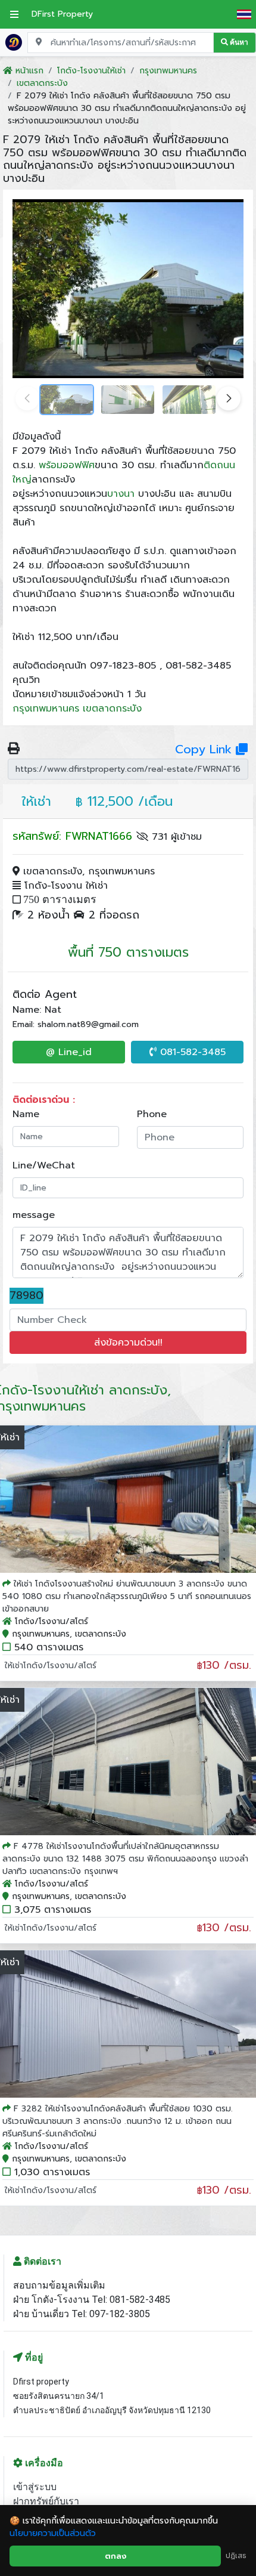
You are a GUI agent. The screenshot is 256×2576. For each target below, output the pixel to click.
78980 (26, 1296)
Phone (152, 1114)
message (34, 1215)
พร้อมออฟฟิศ (67, 465)
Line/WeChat (44, 1165)
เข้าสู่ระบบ (35, 2487)
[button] (229, 398)
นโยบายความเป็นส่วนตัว (53, 2533)
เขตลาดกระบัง (112, 709)
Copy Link (205, 749)
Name (26, 1114)
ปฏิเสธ (236, 2556)
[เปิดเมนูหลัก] (14, 14)
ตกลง (115, 2556)
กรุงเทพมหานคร (46, 709)
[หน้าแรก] (14, 42)
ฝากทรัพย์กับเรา (46, 2501)
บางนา (121, 494)
